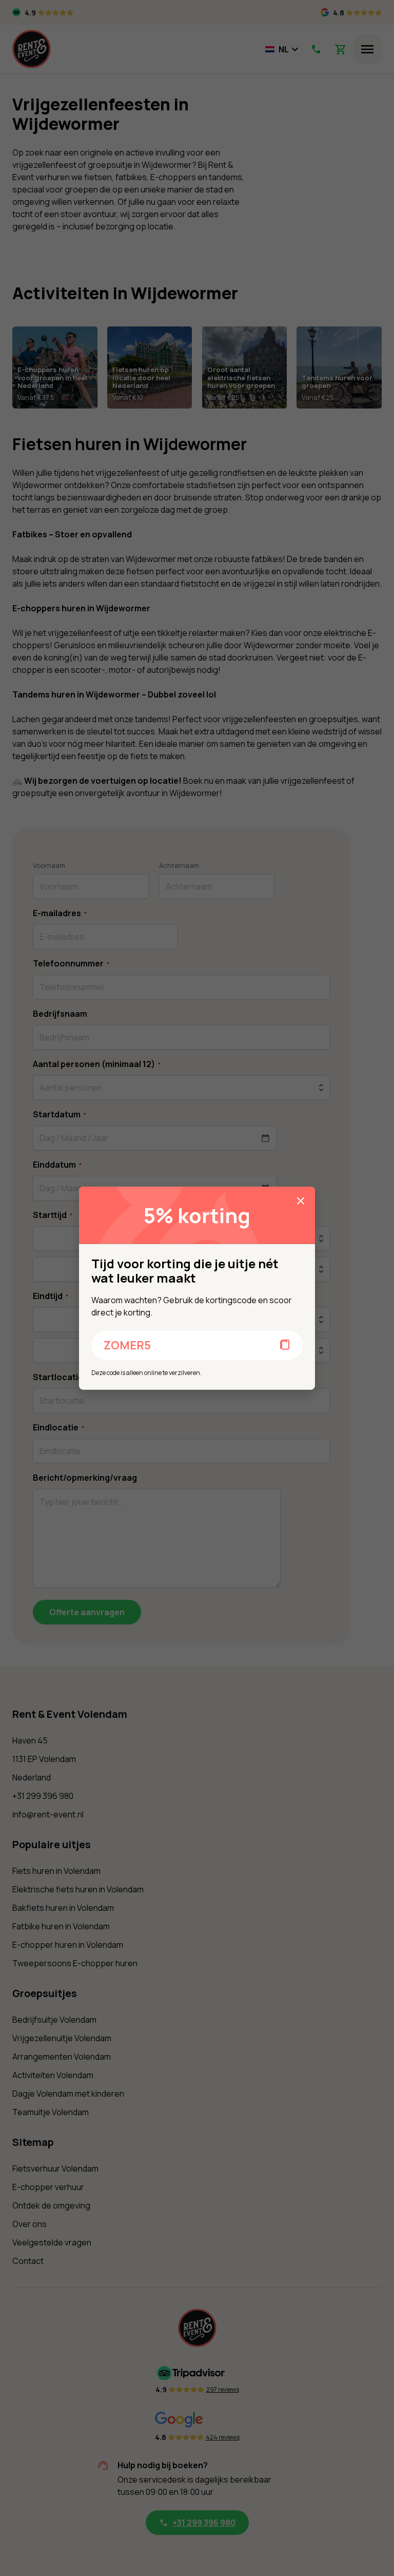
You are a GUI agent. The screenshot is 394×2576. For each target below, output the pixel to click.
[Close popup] (301, 1200)
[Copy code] (285, 1345)
